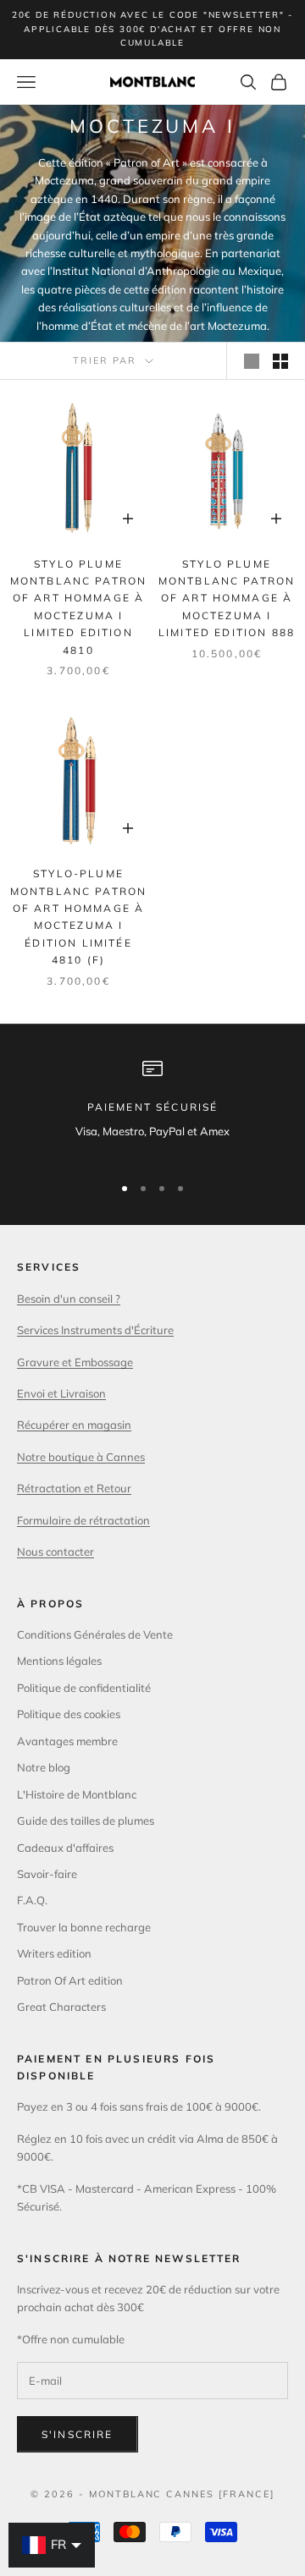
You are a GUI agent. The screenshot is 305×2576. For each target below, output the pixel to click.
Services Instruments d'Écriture (95, 1330)
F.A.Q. (32, 1900)
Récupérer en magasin (74, 1425)
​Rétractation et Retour (74, 1488)
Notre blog (44, 1767)
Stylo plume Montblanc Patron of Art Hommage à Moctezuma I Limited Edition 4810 (79, 607)
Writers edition (54, 1953)
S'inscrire (78, 2434)
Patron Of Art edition (70, 1980)
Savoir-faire (47, 1874)
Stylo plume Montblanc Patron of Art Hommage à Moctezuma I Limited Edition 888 (227, 599)
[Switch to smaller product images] (280, 361)
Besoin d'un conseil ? (69, 1299)
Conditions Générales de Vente (95, 1634)
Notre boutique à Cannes (81, 1457)
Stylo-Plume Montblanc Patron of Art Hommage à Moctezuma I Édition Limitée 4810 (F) (79, 917)
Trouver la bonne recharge (84, 1927)
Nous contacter (55, 1552)
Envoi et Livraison (61, 1393)
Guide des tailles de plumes (86, 1821)
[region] (152, 1109)
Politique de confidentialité (84, 1688)
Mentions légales (59, 1661)
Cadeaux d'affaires (65, 1848)
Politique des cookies (69, 1714)
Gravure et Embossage (75, 1362)
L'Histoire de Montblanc (77, 1794)
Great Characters (61, 2007)
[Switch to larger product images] (252, 361)
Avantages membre (67, 1741)
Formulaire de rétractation (83, 1520)
